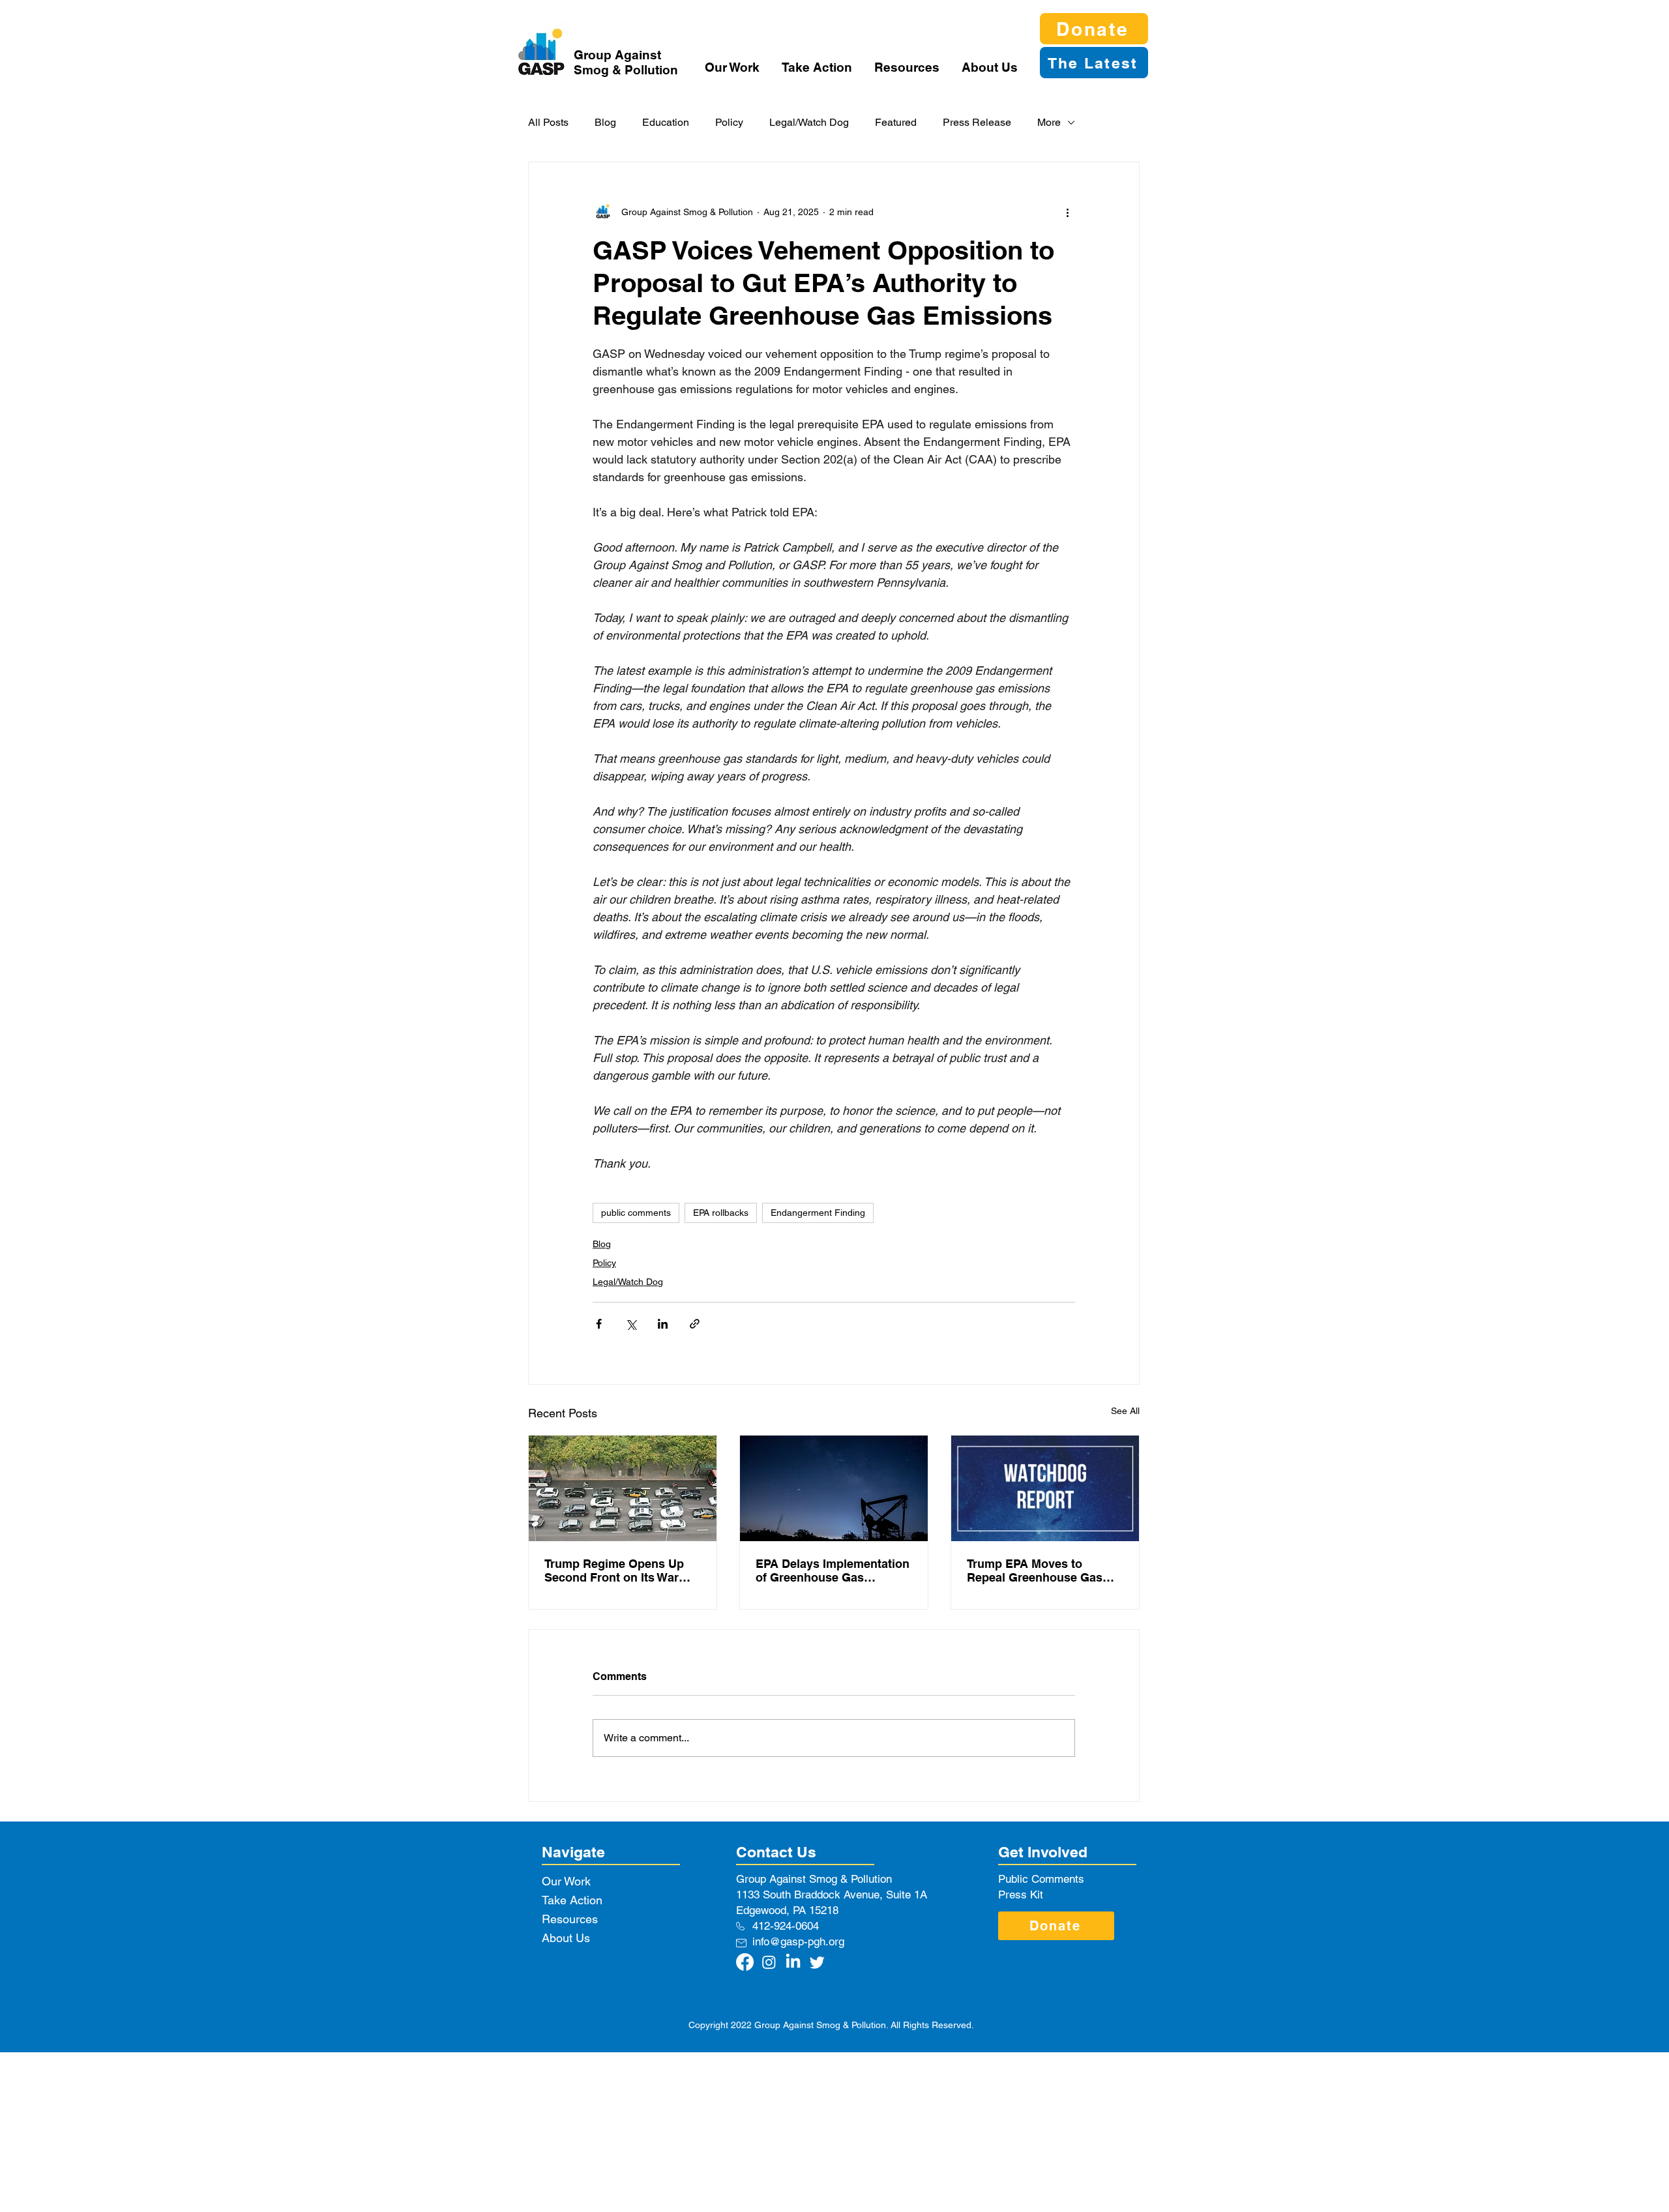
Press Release (977, 122)
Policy (729, 122)
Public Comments (1041, 1879)
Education (666, 122)
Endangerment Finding (818, 1213)
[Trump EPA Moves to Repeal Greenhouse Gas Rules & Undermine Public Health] (1045, 1488)
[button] (733, 67)
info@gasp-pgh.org (798, 1941)
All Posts (548, 122)
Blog (605, 122)
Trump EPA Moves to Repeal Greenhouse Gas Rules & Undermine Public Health (1040, 1571)
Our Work (566, 1881)
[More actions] (1067, 212)
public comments (636, 1213)
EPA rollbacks (721, 1213)
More (1049, 122)
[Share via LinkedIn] (663, 1324)
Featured (896, 122)
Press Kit (1021, 1895)
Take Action (572, 1900)
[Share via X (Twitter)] (631, 1324)
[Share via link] (695, 1324)
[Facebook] (745, 1962)
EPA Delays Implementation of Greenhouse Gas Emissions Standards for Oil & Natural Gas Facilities (833, 1571)
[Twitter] (817, 1962)
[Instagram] (769, 1962)
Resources (570, 1919)
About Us (566, 1938)
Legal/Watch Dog (809, 122)
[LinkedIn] (793, 1962)
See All (1125, 1411)
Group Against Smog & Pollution (626, 62)
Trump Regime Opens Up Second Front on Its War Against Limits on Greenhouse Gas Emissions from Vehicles (622, 1571)
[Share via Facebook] (599, 1324)
